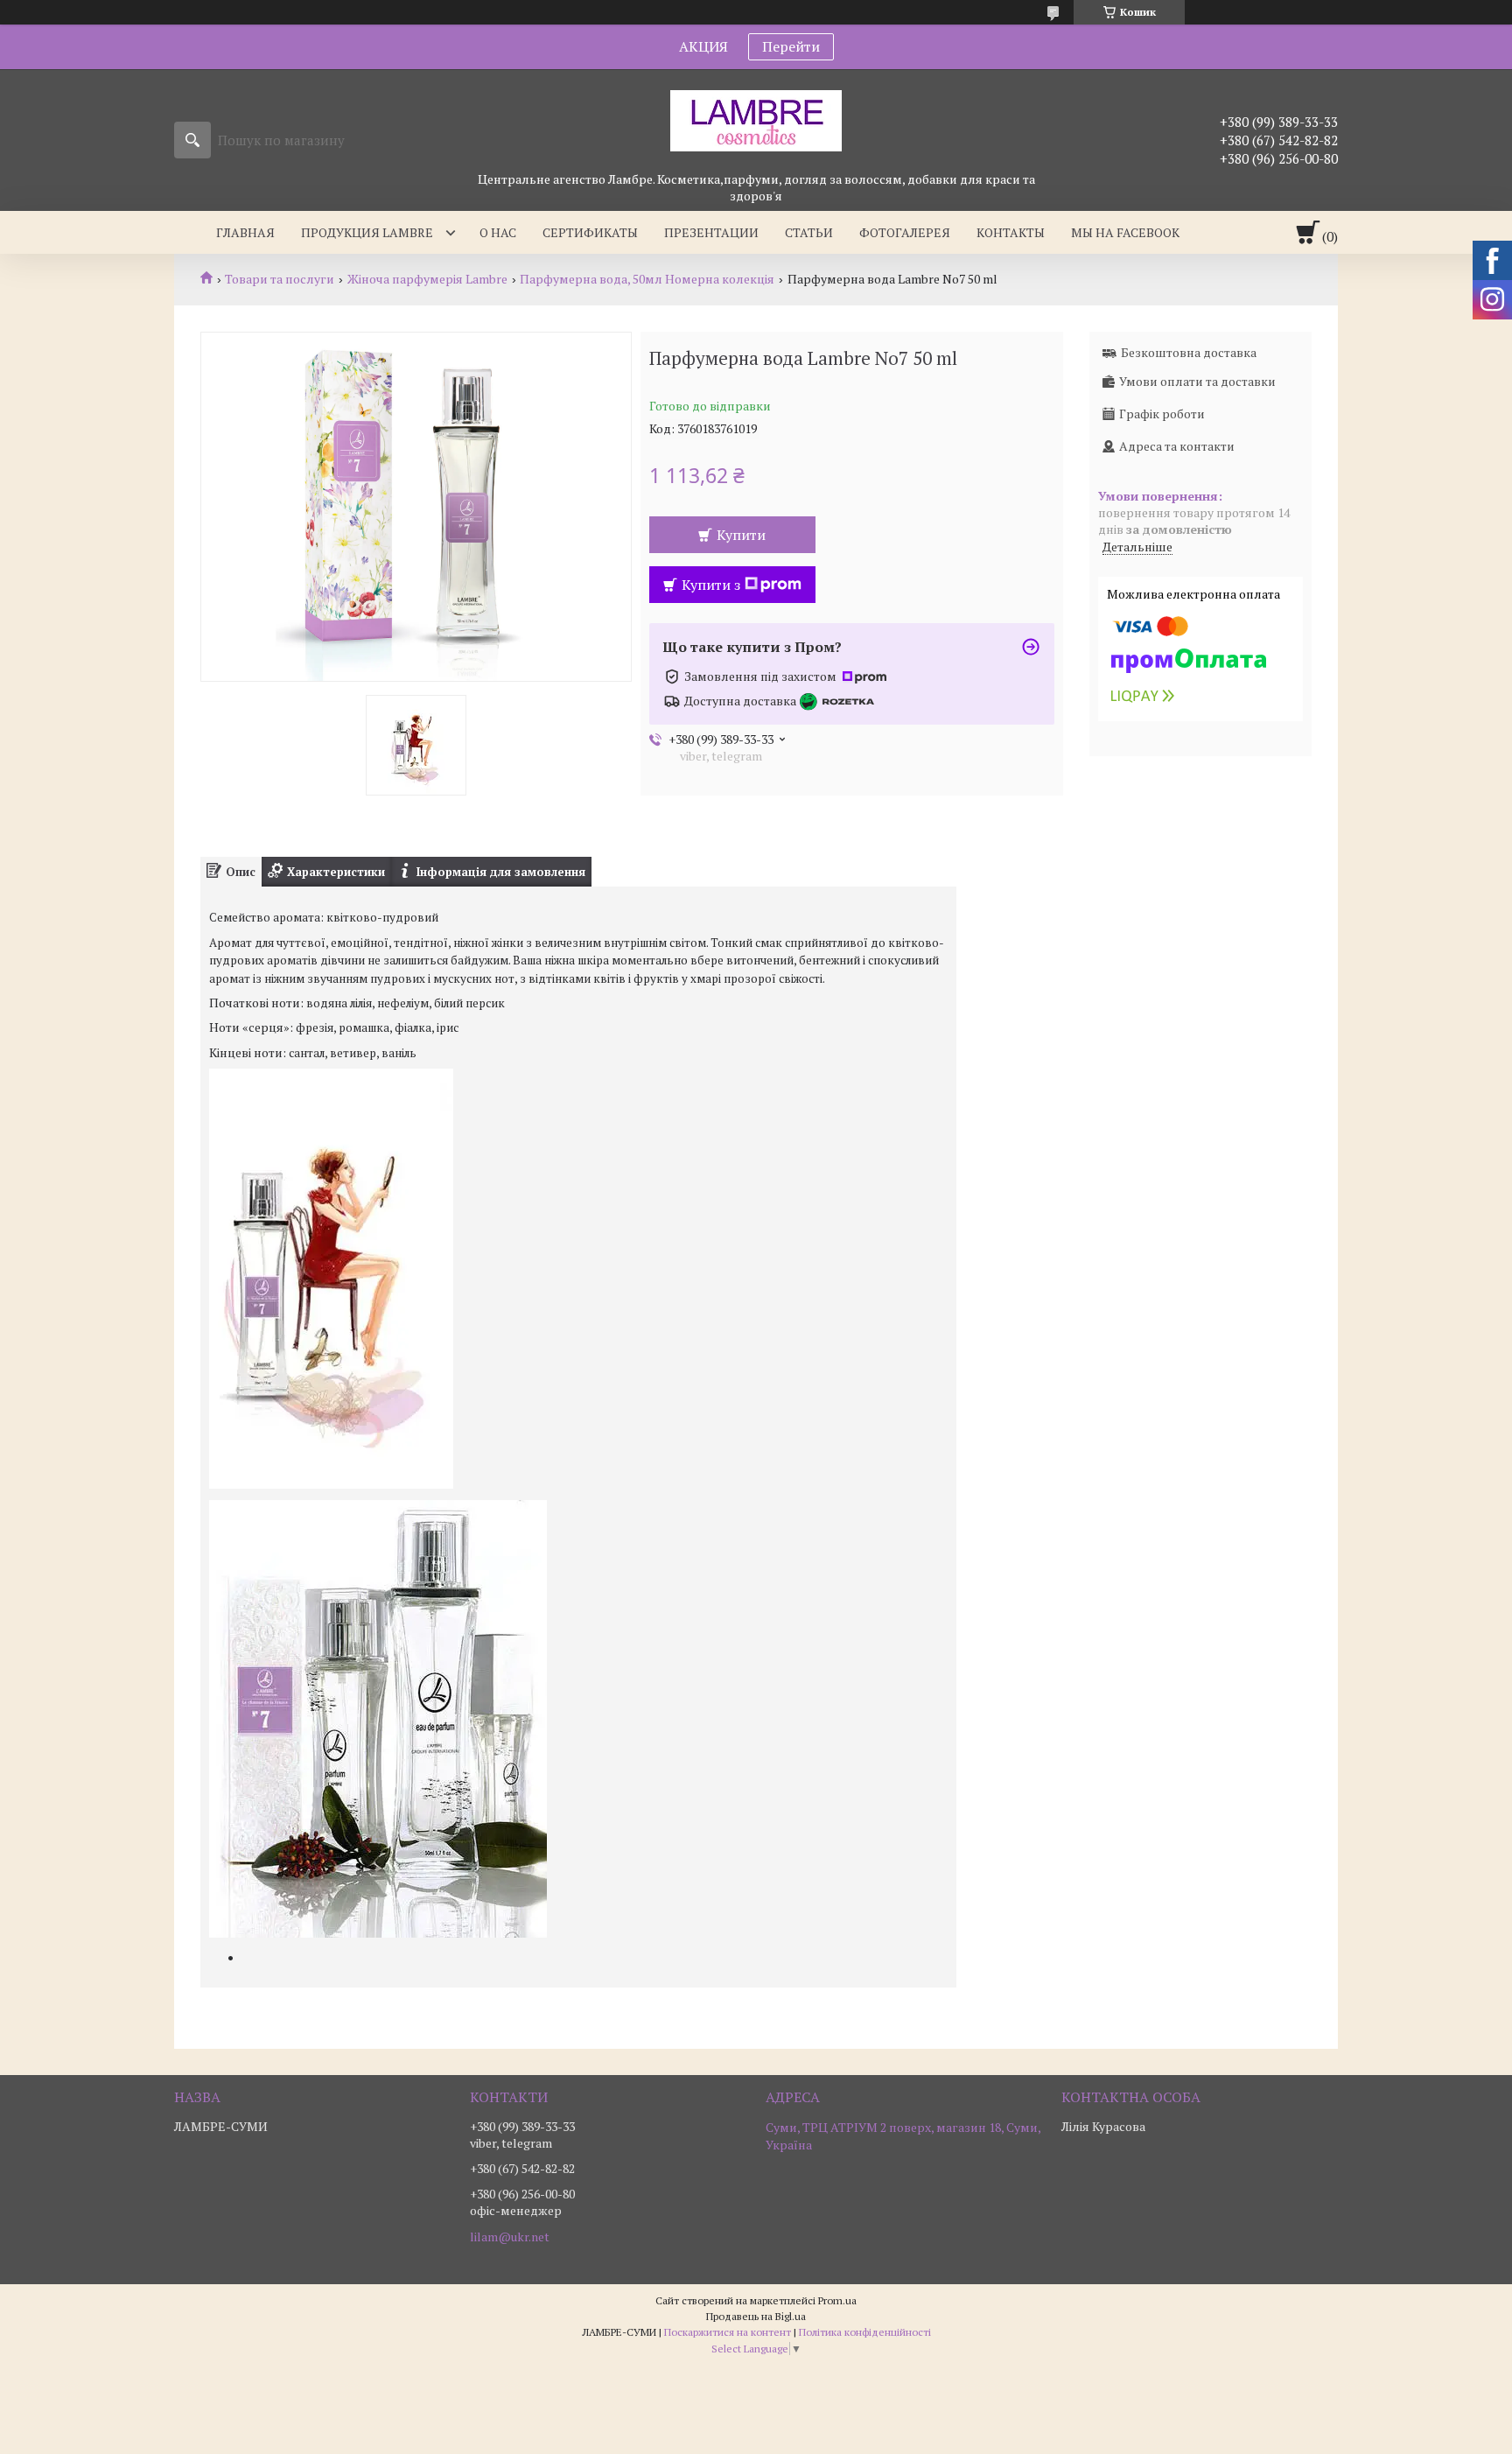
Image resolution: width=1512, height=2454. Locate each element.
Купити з (711, 585)
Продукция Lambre (367, 232)
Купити (741, 535)
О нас (498, 232)
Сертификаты (590, 232)
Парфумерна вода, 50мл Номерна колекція (647, 279)
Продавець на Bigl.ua (756, 2316)
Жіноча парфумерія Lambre (427, 279)
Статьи (809, 232)
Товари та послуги (280, 279)
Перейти (791, 46)
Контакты (1011, 232)
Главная (245, 232)
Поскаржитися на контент (728, 2332)
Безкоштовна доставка (1189, 352)
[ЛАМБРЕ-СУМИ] (756, 120)
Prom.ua (837, 2300)
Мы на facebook (1125, 232)
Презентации (711, 232)
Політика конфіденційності (865, 2332)
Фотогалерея (905, 232)
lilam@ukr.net (510, 2237)
